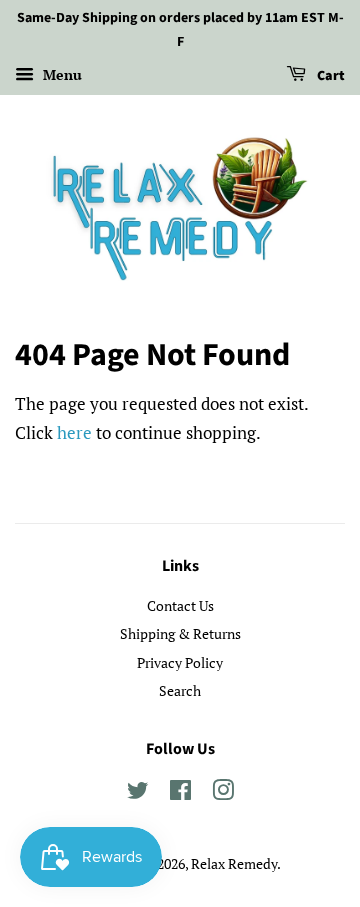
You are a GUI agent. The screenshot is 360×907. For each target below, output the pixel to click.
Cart (329, 76)
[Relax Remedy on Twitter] (138, 793)
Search (180, 690)
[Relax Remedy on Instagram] (223, 793)
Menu (60, 74)
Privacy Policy (180, 662)
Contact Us (180, 605)
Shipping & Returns (180, 633)
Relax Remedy (234, 863)
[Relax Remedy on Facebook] (180, 793)
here (74, 432)
